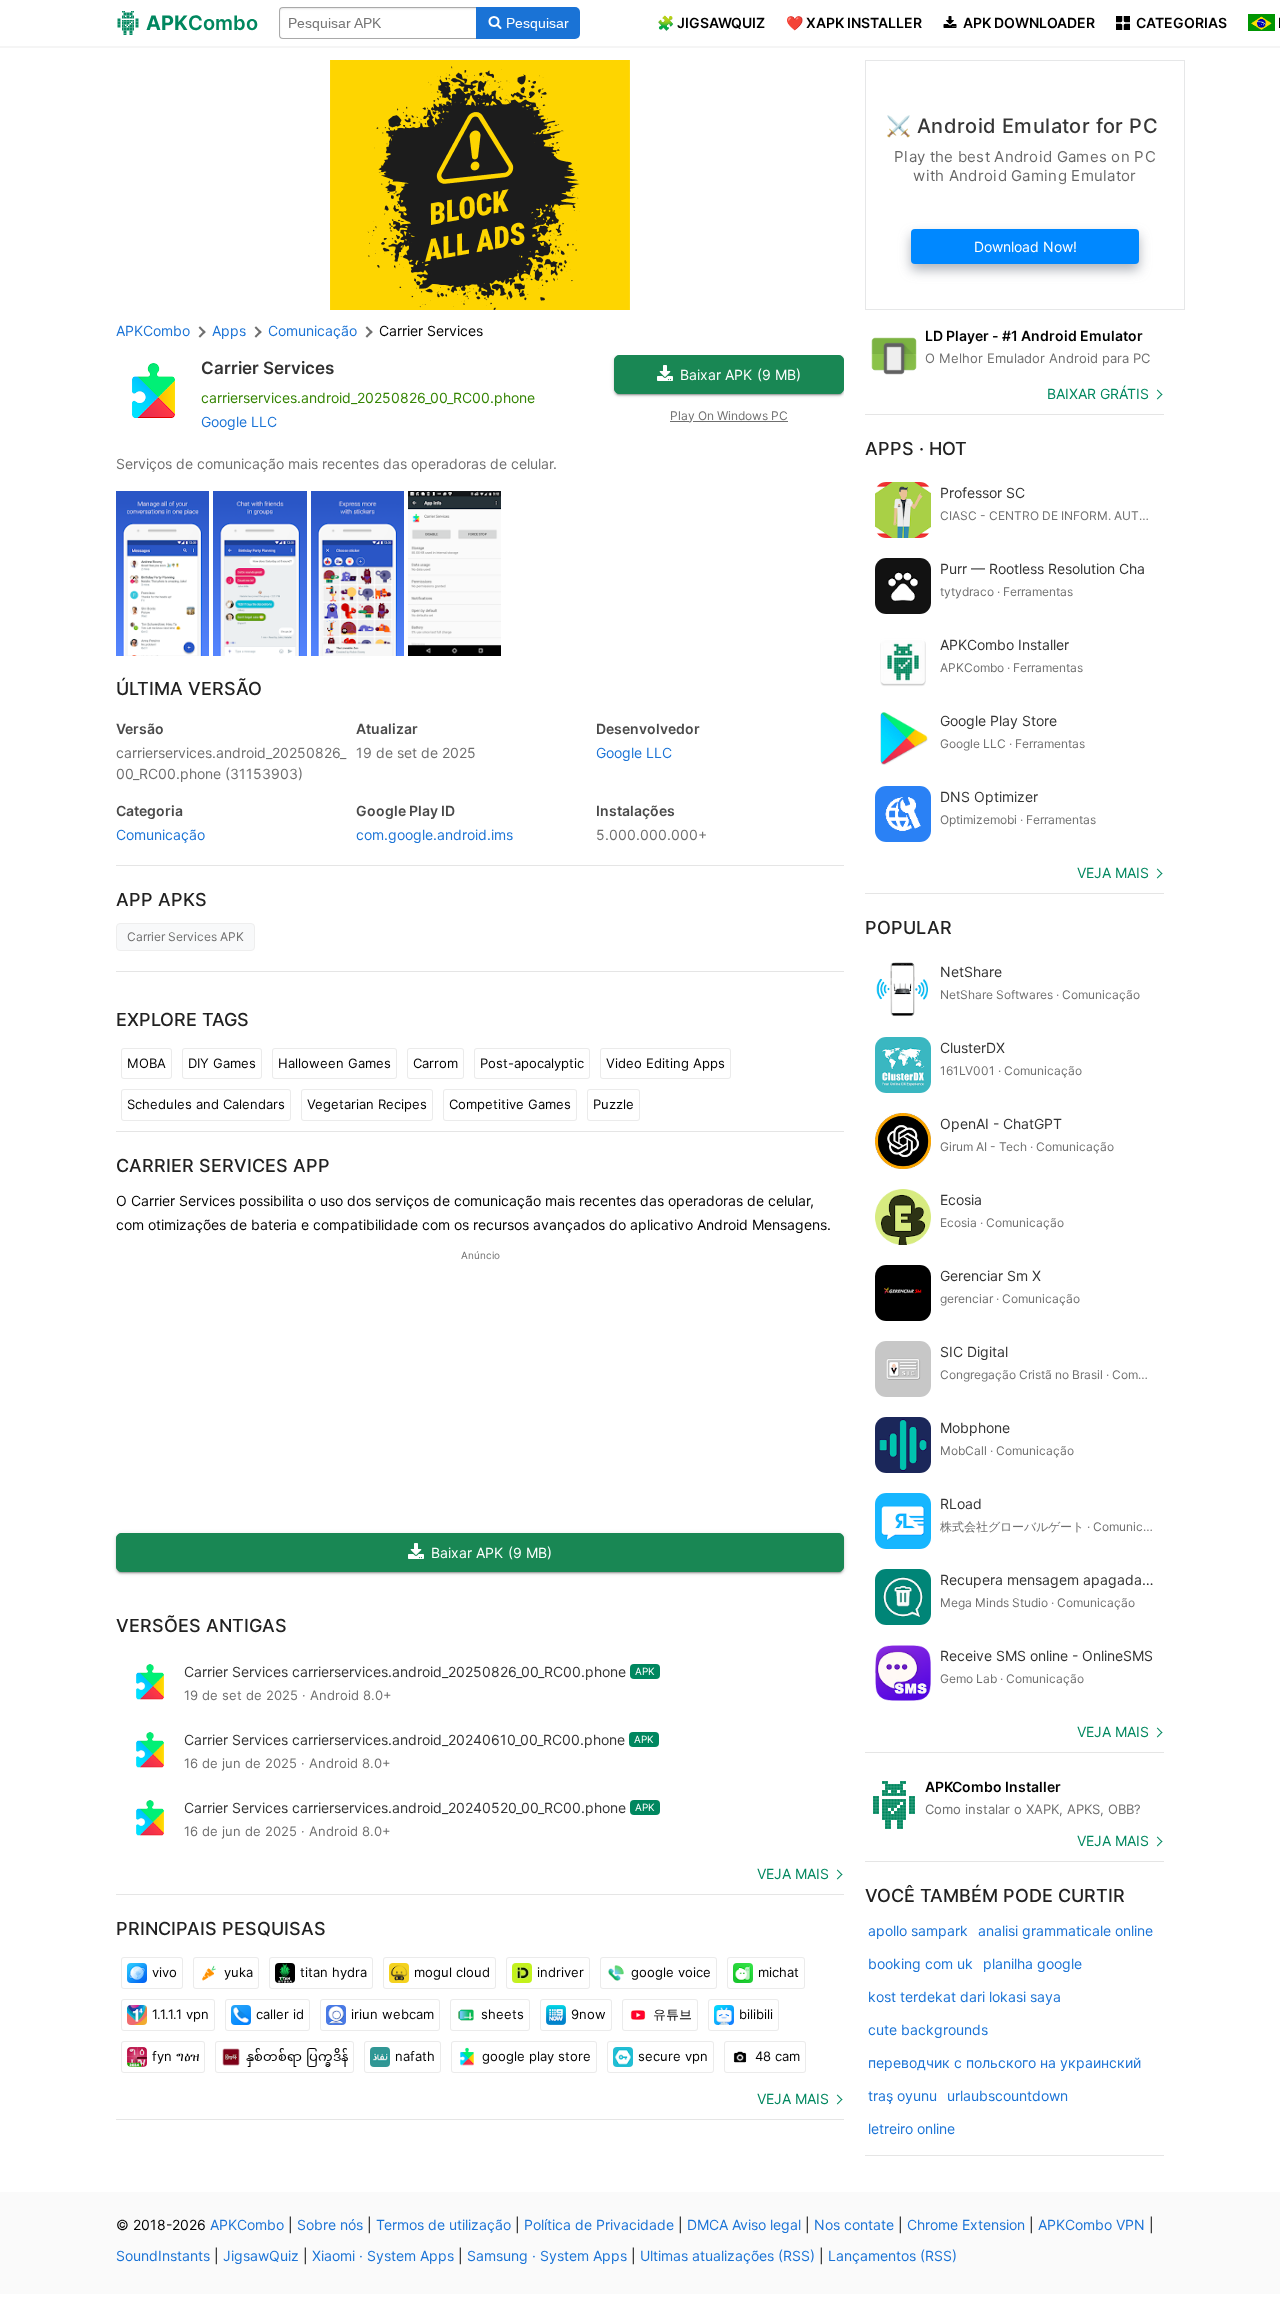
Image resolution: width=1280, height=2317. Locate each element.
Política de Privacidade (599, 2224)
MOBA (146, 1063)
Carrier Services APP (223, 1165)
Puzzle (613, 1104)
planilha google (1032, 1963)
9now (588, 2014)
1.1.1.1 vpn (180, 2014)
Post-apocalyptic (532, 1063)
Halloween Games (334, 1063)
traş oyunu (902, 2095)
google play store (536, 2056)
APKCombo (153, 330)
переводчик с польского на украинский (1004, 2062)
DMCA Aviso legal (744, 2224)
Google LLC (239, 421)
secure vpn (673, 2056)
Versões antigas (201, 1625)
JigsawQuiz (261, 2255)
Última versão (189, 688)
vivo (164, 1972)
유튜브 (672, 2014)
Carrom (435, 1063)
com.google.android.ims (434, 834)
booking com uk (920, 1963)
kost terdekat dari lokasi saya (964, 1996)
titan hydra (333, 1972)
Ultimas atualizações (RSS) (727, 2255)
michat (778, 1972)
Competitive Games (510, 1104)
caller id (280, 2014)
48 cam (777, 2056)
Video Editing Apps (665, 1063)
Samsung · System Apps (547, 2255)
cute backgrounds (928, 2029)
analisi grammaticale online (1065, 1930)
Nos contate (854, 2224)
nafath (415, 2056)
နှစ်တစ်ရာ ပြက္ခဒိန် (297, 2056)
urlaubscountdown (1007, 2095)
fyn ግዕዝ (175, 2056)
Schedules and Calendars (206, 1104)
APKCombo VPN (1091, 2224)
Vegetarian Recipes (367, 1104)
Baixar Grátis (1098, 393)
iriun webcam (392, 2014)
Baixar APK (740, 374)
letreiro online (911, 2128)
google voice (671, 1972)
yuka (238, 1972)
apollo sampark (918, 1930)
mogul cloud (452, 1972)
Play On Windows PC (729, 415)
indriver (560, 1972)
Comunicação (160, 834)
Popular (908, 927)
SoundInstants (163, 2255)
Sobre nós (330, 2224)
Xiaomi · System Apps (383, 2255)
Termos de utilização (443, 2224)
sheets (502, 2014)
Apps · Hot (916, 448)
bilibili (756, 2014)
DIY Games (222, 1063)
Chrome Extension (966, 2224)
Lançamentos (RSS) (892, 2255)
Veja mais (793, 1873)
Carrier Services (267, 368)
